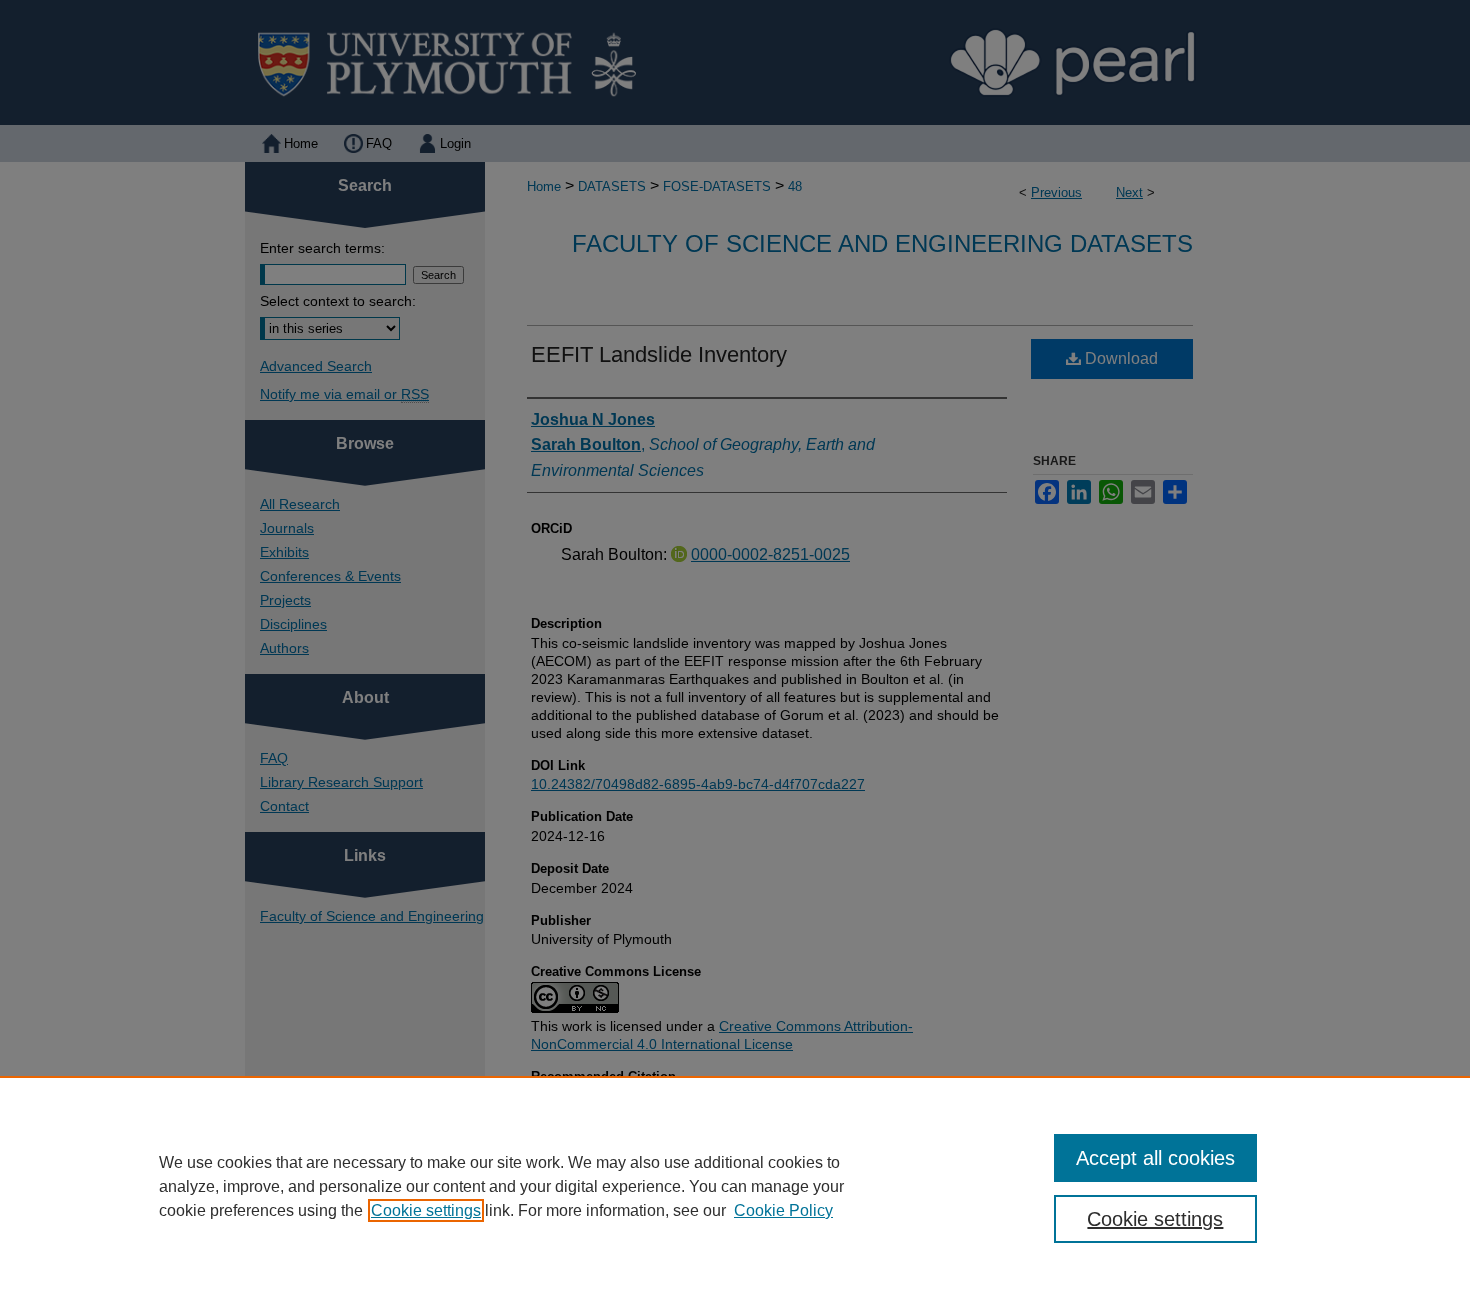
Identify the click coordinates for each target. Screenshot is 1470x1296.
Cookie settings (426, 1210)
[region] (735, 1186)
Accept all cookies (1155, 1158)
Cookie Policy (783, 1210)
